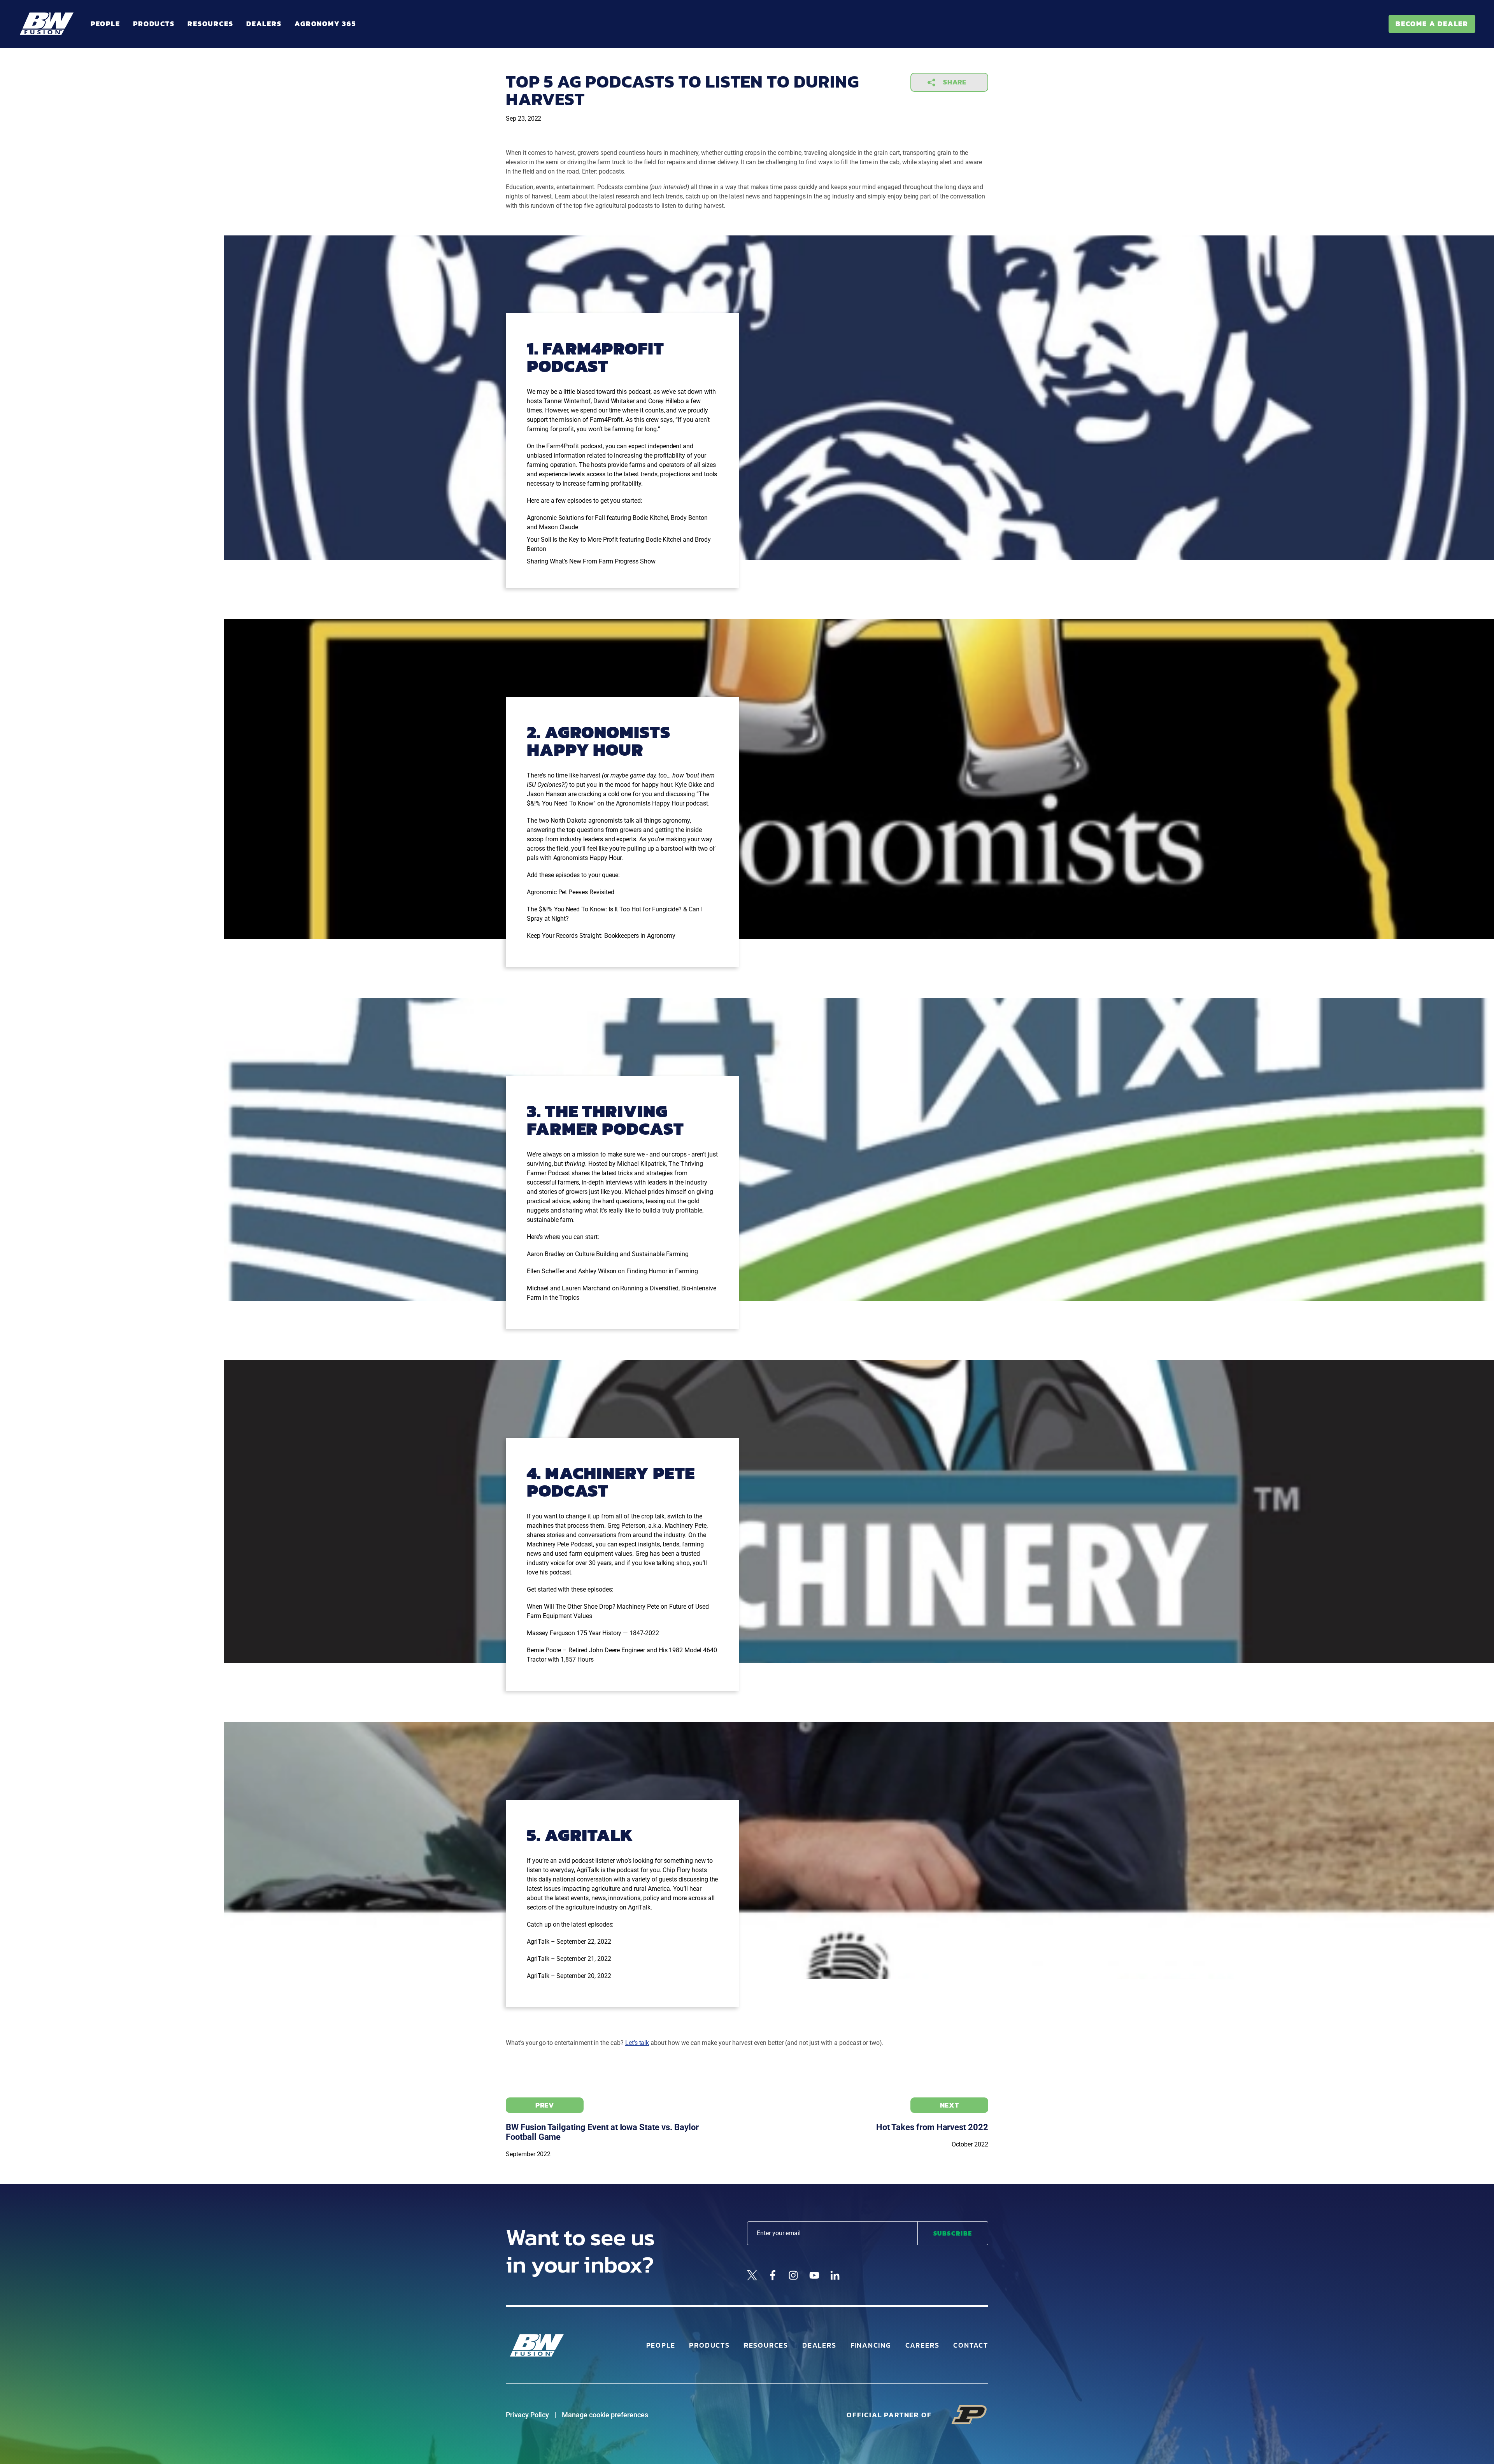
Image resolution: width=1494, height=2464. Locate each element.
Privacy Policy (527, 2415)
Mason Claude (558, 527)
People (105, 24)
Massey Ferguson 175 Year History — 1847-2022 (593, 1633)
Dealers (264, 24)
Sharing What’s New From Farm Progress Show (591, 561)
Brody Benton (689, 518)
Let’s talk (637, 2043)
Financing (871, 2345)
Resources (210, 24)
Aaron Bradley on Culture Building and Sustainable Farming (608, 1254)
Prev (545, 2105)
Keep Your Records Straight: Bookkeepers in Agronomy (601, 936)
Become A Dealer (1432, 24)
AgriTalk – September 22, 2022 (569, 1942)
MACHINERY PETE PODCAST (611, 1482)
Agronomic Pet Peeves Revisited (571, 892)
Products (154, 24)
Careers (922, 2345)
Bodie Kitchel (664, 540)
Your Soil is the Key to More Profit (572, 540)
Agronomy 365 (325, 24)
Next (950, 2105)
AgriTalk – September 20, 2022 (569, 1976)
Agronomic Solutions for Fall (566, 518)
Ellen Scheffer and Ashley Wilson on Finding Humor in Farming (612, 1271)
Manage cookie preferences (605, 2415)
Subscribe (953, 2233)
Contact (971, 2345)
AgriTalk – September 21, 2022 (569, 1959)
